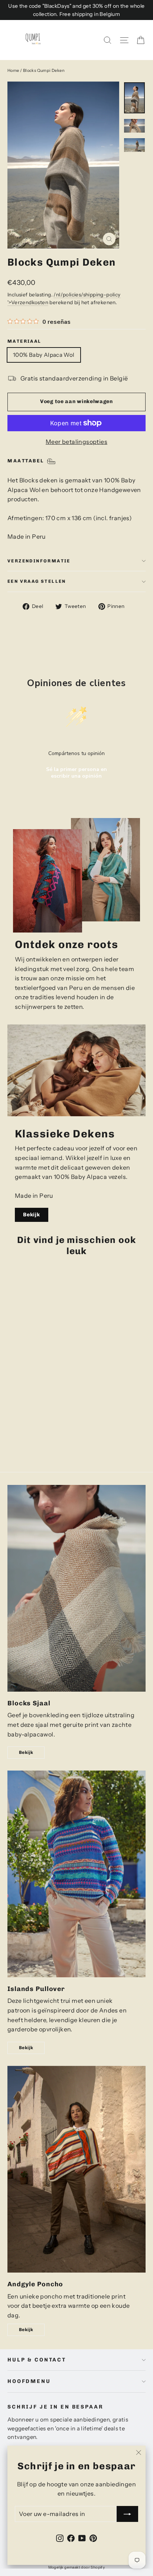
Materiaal (25, 341)
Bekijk (31, 1215)
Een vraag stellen (37, 581)
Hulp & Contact (37, 2360)
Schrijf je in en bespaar (56, 2407)
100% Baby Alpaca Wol (44, 355)
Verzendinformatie (39, 561)
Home (13, 70)
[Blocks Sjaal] (76, 1588)
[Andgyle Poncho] (76, 2169)
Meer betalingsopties (76, 442)
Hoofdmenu (29, 2381)
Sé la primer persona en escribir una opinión (76, 773)
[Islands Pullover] (76, 1874)
